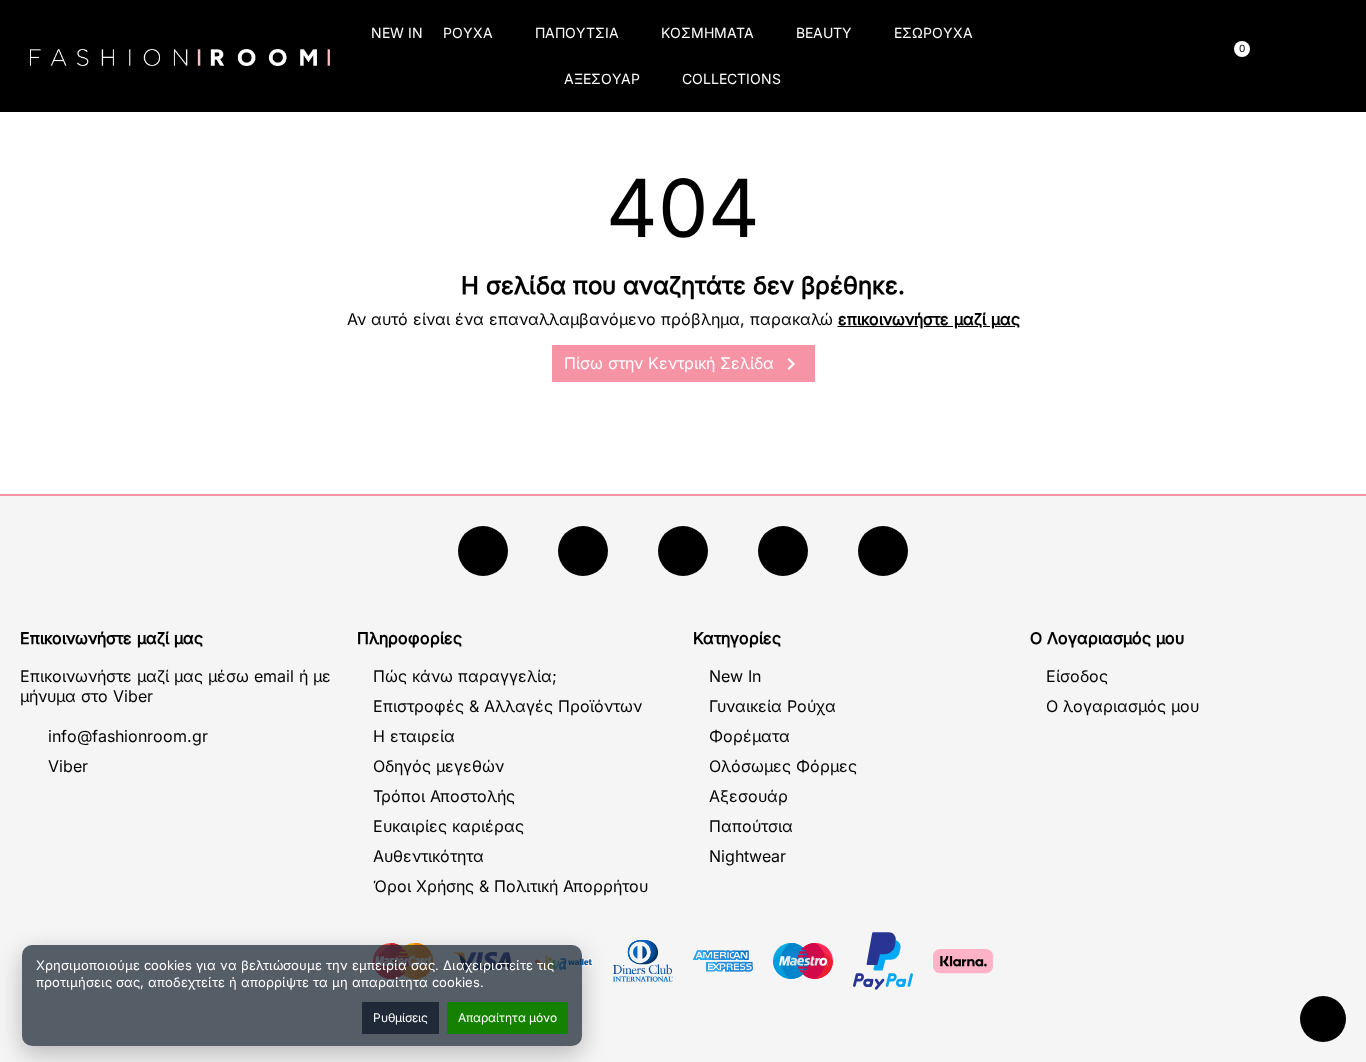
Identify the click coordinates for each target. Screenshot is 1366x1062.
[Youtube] (583, 551)
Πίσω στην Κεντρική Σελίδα (683, 364)
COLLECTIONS (731, 78)
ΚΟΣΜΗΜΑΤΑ (707, 32)
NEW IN (397, 32)
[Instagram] (683, 551)
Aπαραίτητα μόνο (507, 1017)
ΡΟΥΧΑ (468, 32)
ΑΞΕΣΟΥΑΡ (602, 78)
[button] (1073, 56)
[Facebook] (483, 551)
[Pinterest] (883, 551)
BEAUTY (824, 32)
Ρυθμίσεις (400, 1017)
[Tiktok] (783, 551)
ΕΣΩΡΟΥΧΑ (933, 32)
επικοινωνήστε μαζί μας (929, 319)
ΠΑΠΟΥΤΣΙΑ (577, 32)
